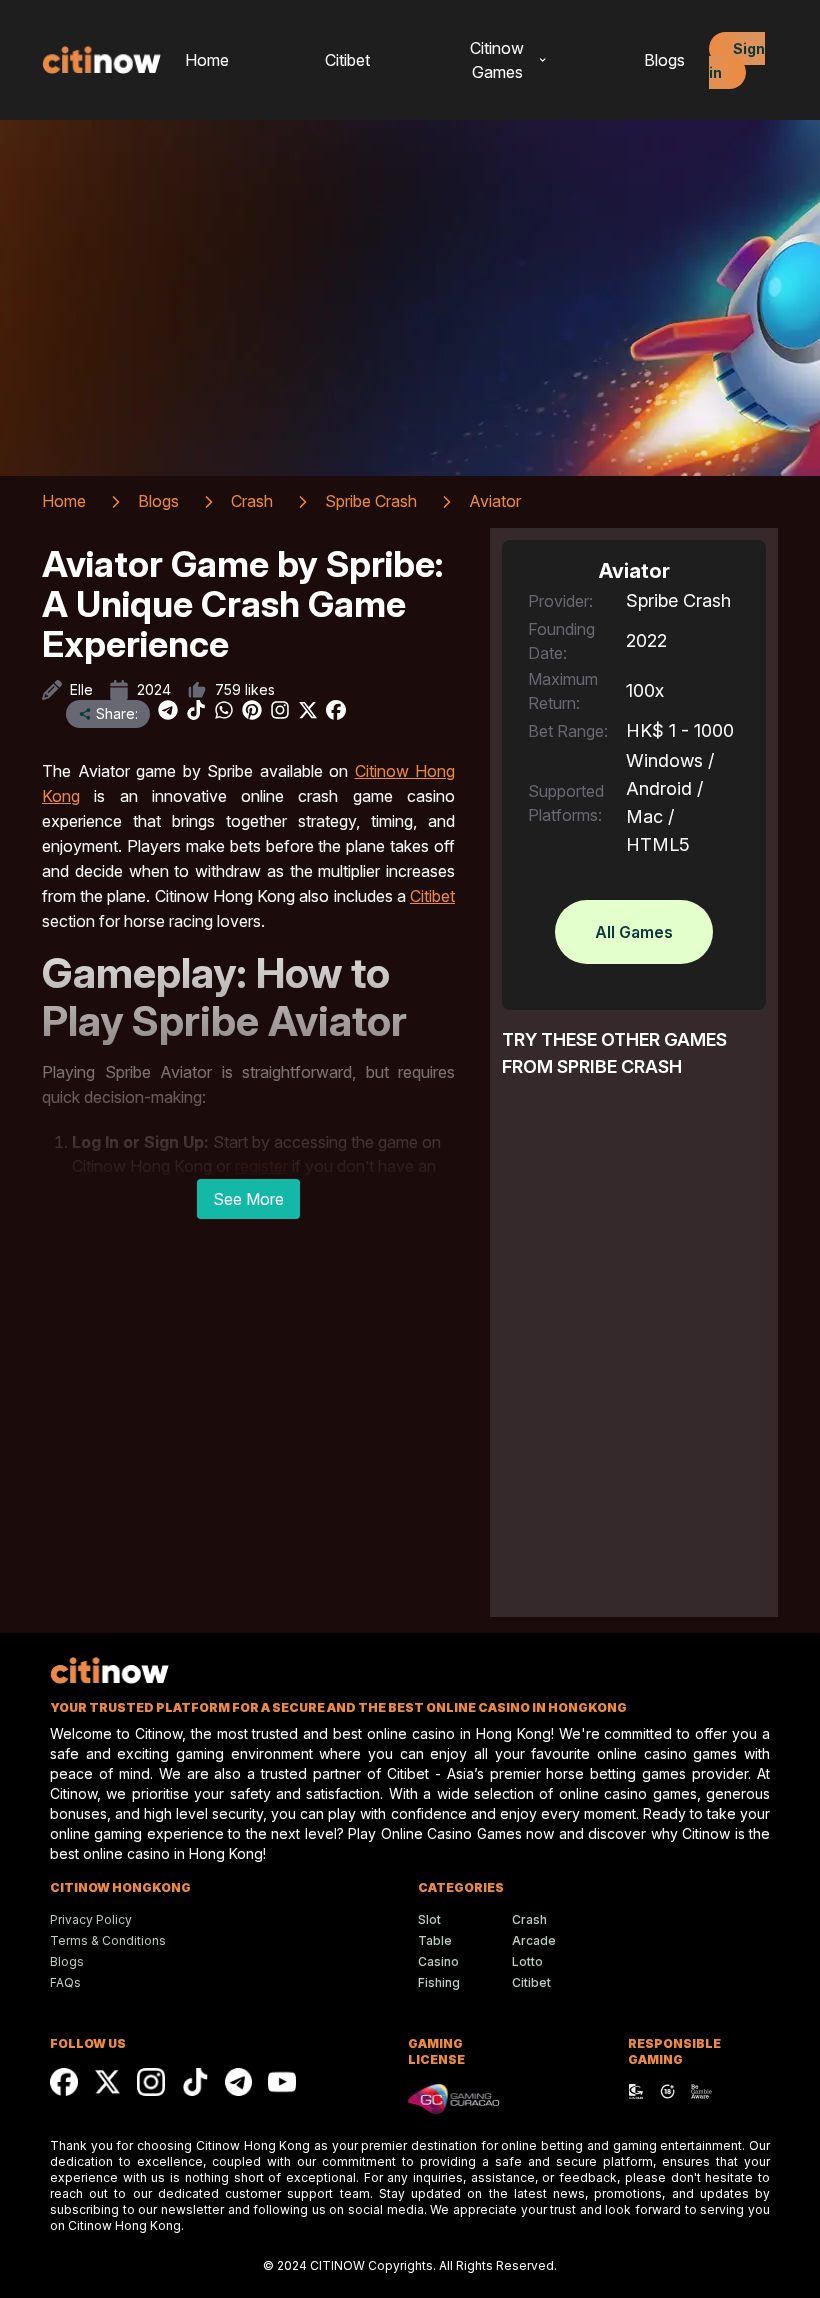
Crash (529, 1919)
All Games (634, 932)
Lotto (527, 1961)
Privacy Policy (91, 1919)
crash (252, 501)
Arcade (534, 1940)
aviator (495, 501)
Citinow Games (497, 60)
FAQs (65, 1982)
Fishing (439, 1982)
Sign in (737, 60)
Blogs (664, 60)
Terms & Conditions (108, 1940)
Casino (438, 1961)
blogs (158, 501)
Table (435, 1940)
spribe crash (371, 501)
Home (207, 60)
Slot (429, 1919)
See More (248, 1199)
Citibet (347, 60)
